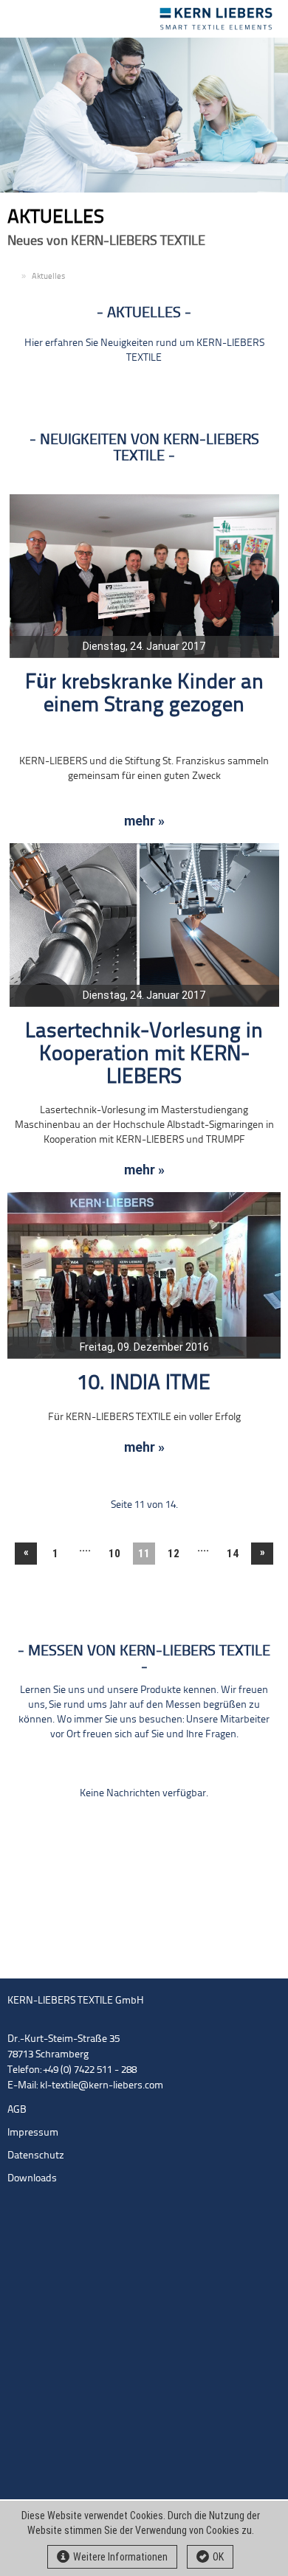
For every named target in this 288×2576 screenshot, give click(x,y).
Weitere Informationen (120, 2557)
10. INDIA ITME (144, 1384)
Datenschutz (36, 2156)
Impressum (33, 2133)
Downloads (32, 2179)
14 (233, 1554)
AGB (17, 2110)
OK (218, 2557)
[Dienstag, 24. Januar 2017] (144, 576)
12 (174, 1554)
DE (13, 277)
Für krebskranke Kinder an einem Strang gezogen (144, 694)
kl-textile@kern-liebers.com (102, 2086)
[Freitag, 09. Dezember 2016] (144, 1275)
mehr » (144, 821)
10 (114, 1554)
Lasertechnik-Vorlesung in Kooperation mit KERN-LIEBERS (144, 1055)
